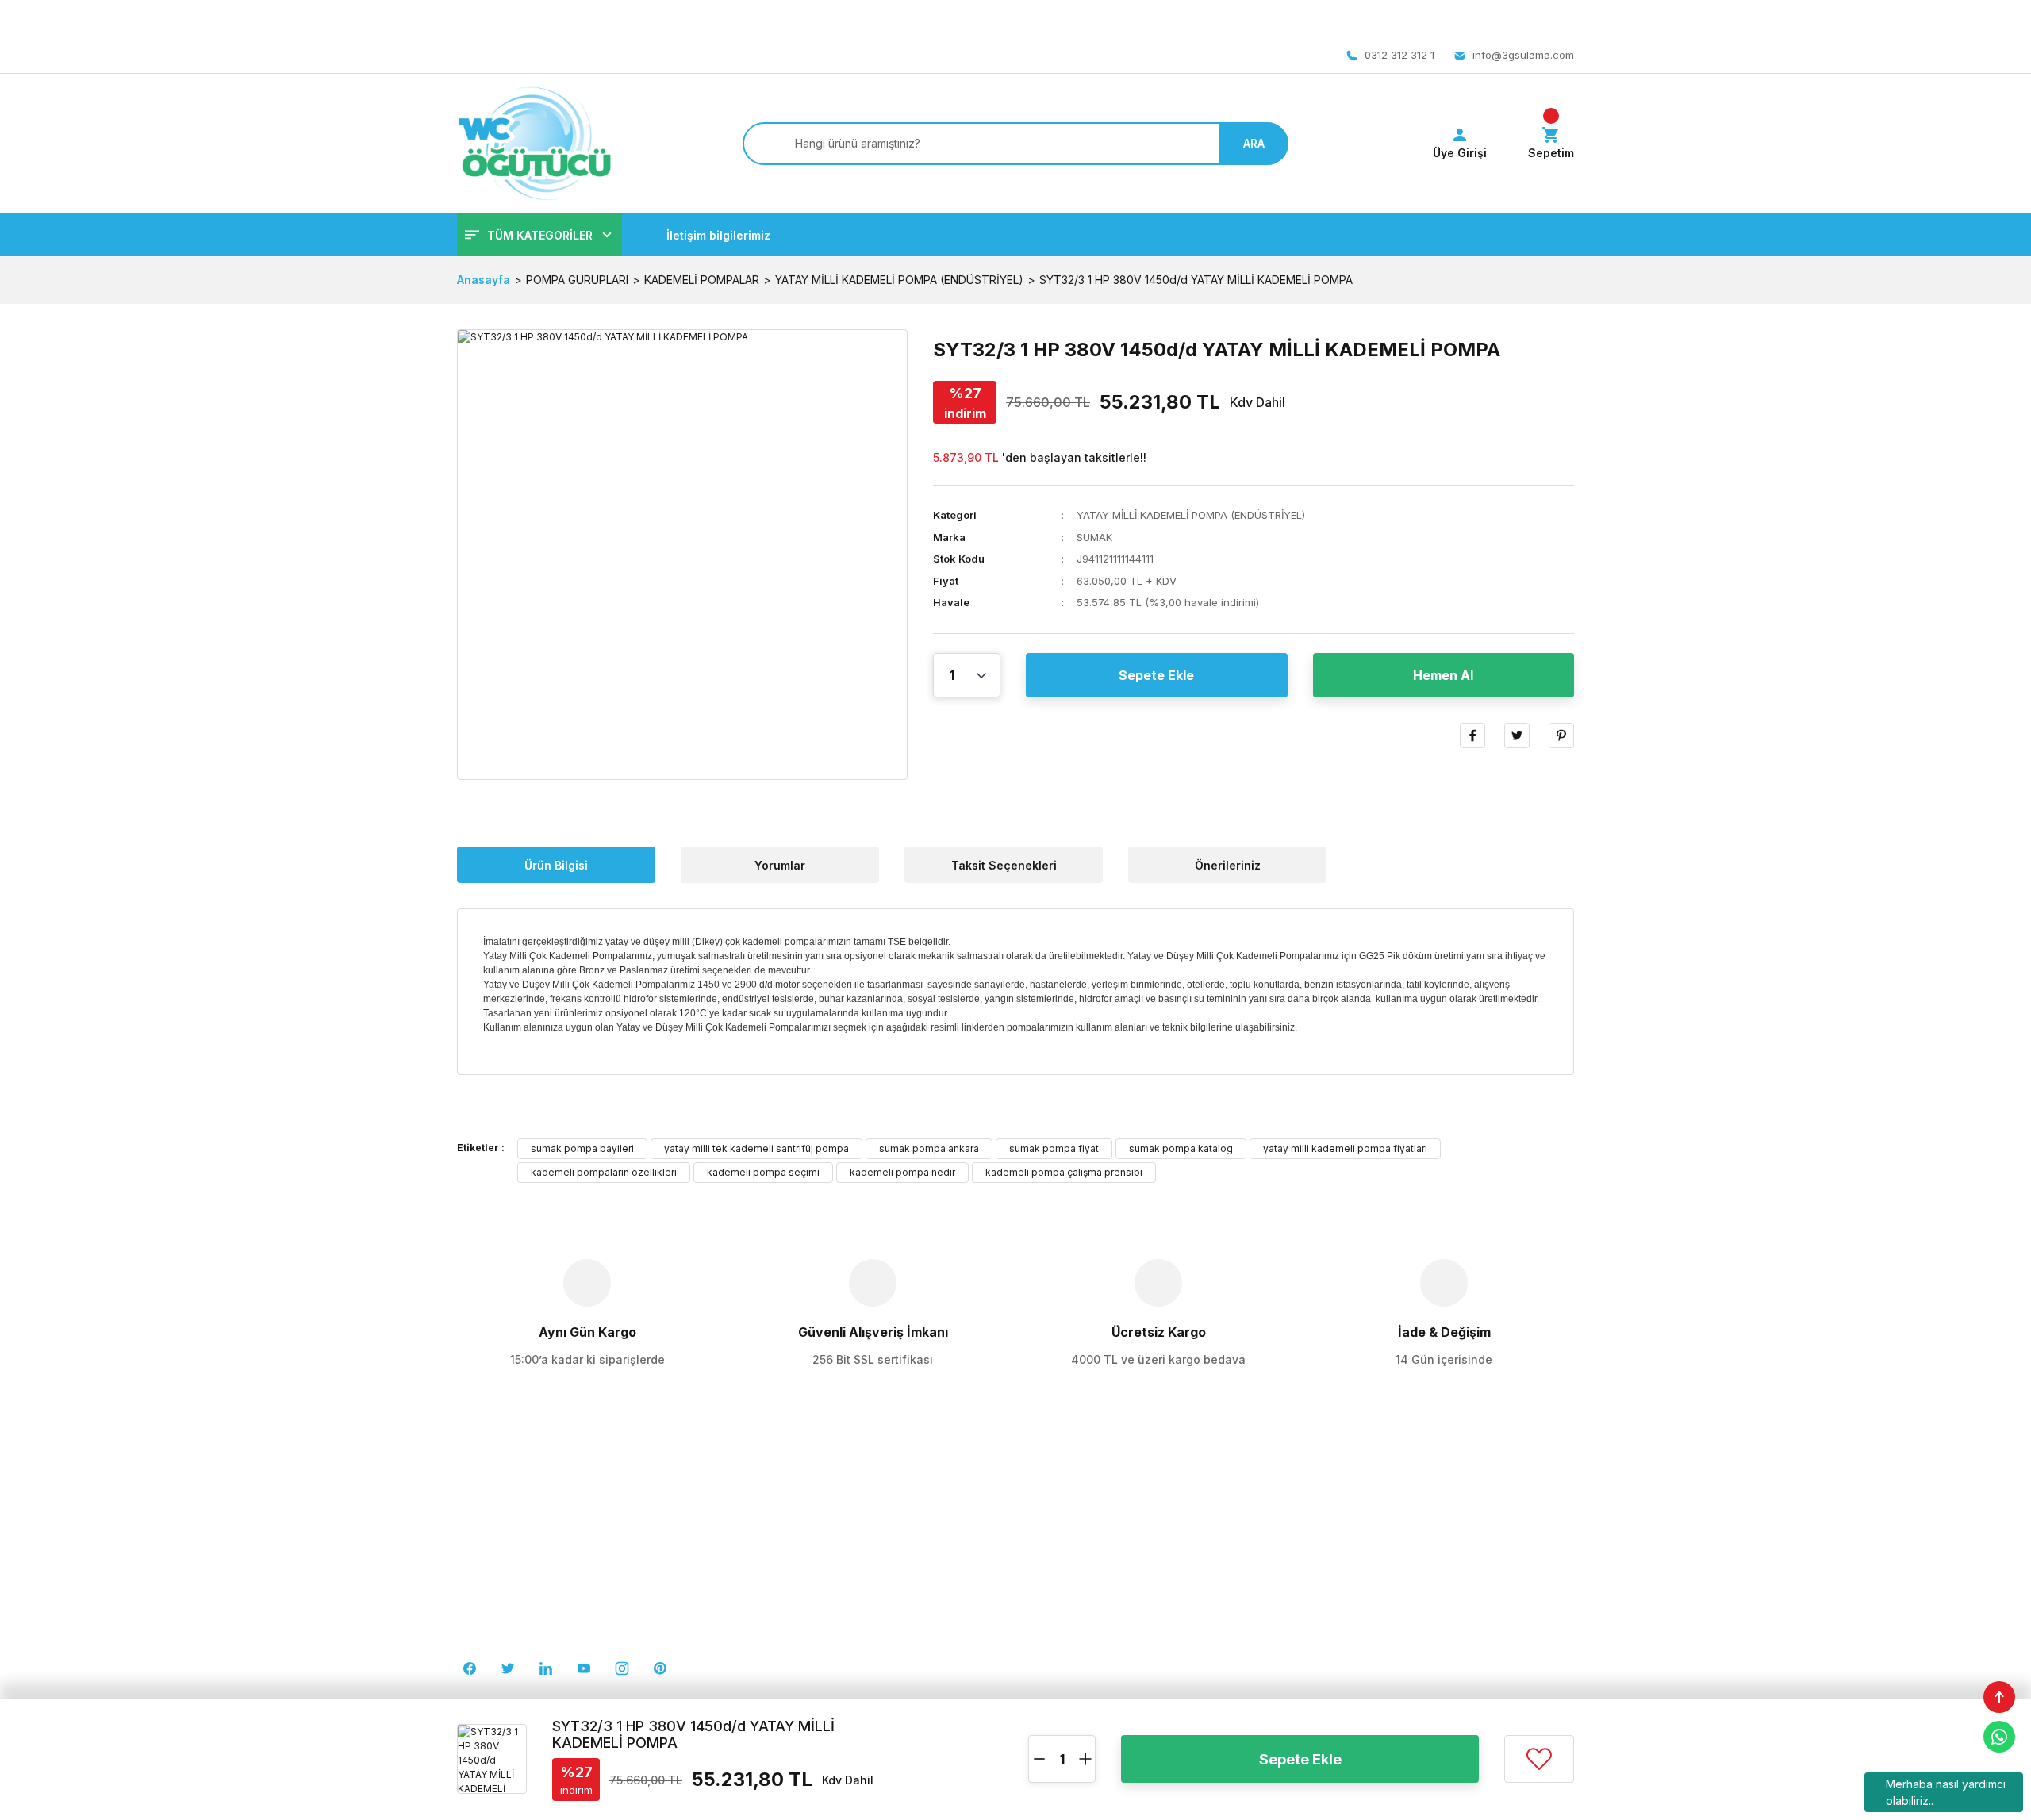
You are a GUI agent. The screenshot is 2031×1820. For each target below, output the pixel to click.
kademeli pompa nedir (902, 1172)
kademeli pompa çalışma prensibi (1064, 1172)
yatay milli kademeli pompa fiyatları (1345, 1148)
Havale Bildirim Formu (1369, 1638)
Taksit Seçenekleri (1004, 865)
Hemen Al (1443, 675)
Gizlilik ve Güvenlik (1077, 1579)
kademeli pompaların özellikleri (604, 1172)
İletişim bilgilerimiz (718, 235)
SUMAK (1094, 537)
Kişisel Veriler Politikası (1087, 1638)
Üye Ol (1332, 1579)
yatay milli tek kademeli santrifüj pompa (756, 1148)
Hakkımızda (773, 1550)
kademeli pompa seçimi (763, 1172)
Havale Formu (778, 1667)
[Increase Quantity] (1085, 1759)
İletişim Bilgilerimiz (789, 1609)
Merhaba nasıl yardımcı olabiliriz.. (1946, 1792)
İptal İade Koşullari (1076, 1609)
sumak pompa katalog (1181, 1148)
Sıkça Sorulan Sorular (1370, 1609)
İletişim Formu (1063, 1667)
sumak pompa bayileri (582, 1148)
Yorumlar (780, 865)
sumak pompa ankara (929, 1148)
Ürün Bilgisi (556, 865)
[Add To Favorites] (1539, 1759)
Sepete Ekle (1156, 675)
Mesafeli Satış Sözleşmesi (1096, 1550)
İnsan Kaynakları (785, 1579)
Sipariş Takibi (1349, 1667)
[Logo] (534, 144)
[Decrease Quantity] (1039, 1759)
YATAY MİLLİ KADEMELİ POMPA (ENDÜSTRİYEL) (1191, 515)
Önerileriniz (1228, 865)
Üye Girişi (1338, 1550)
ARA (1254, 143)
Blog (754, 1638)
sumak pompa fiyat (1054, 1148)
